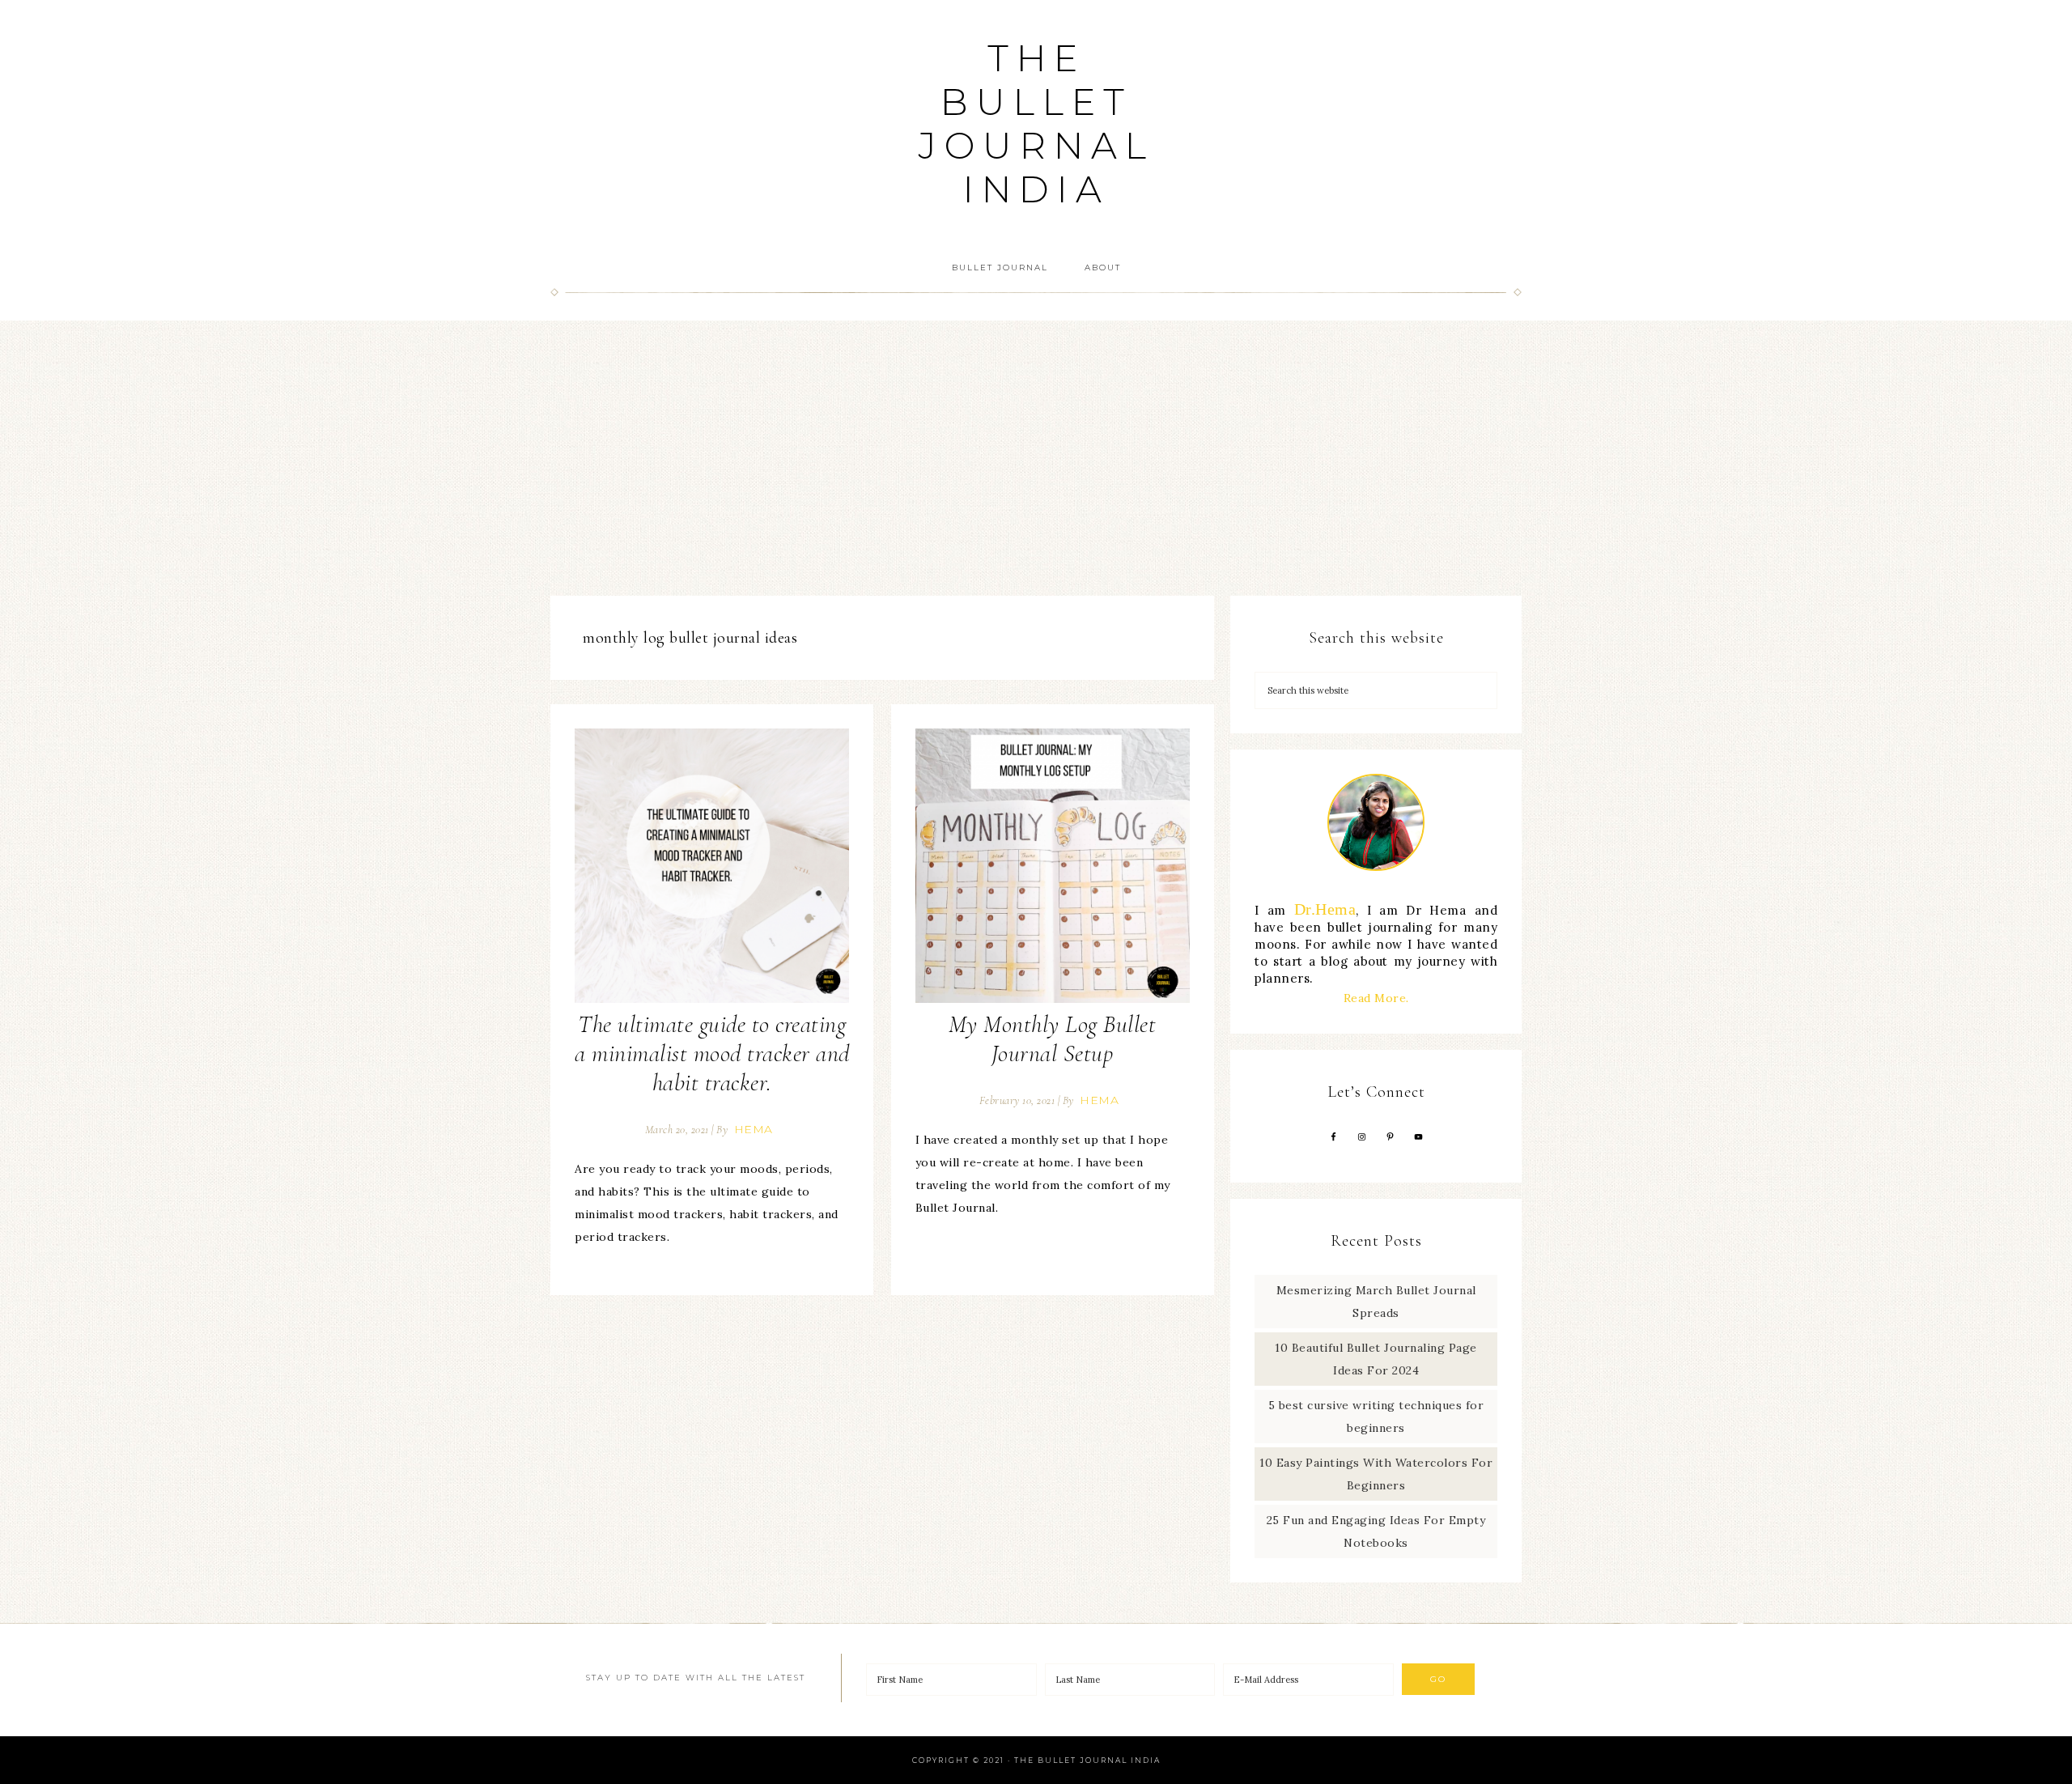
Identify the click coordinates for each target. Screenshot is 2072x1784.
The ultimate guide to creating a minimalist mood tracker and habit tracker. (712, 1053)
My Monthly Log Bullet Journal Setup (1053, 1039)
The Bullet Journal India (1036, 123)
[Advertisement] (1036, 458)
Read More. (1376, 998)
